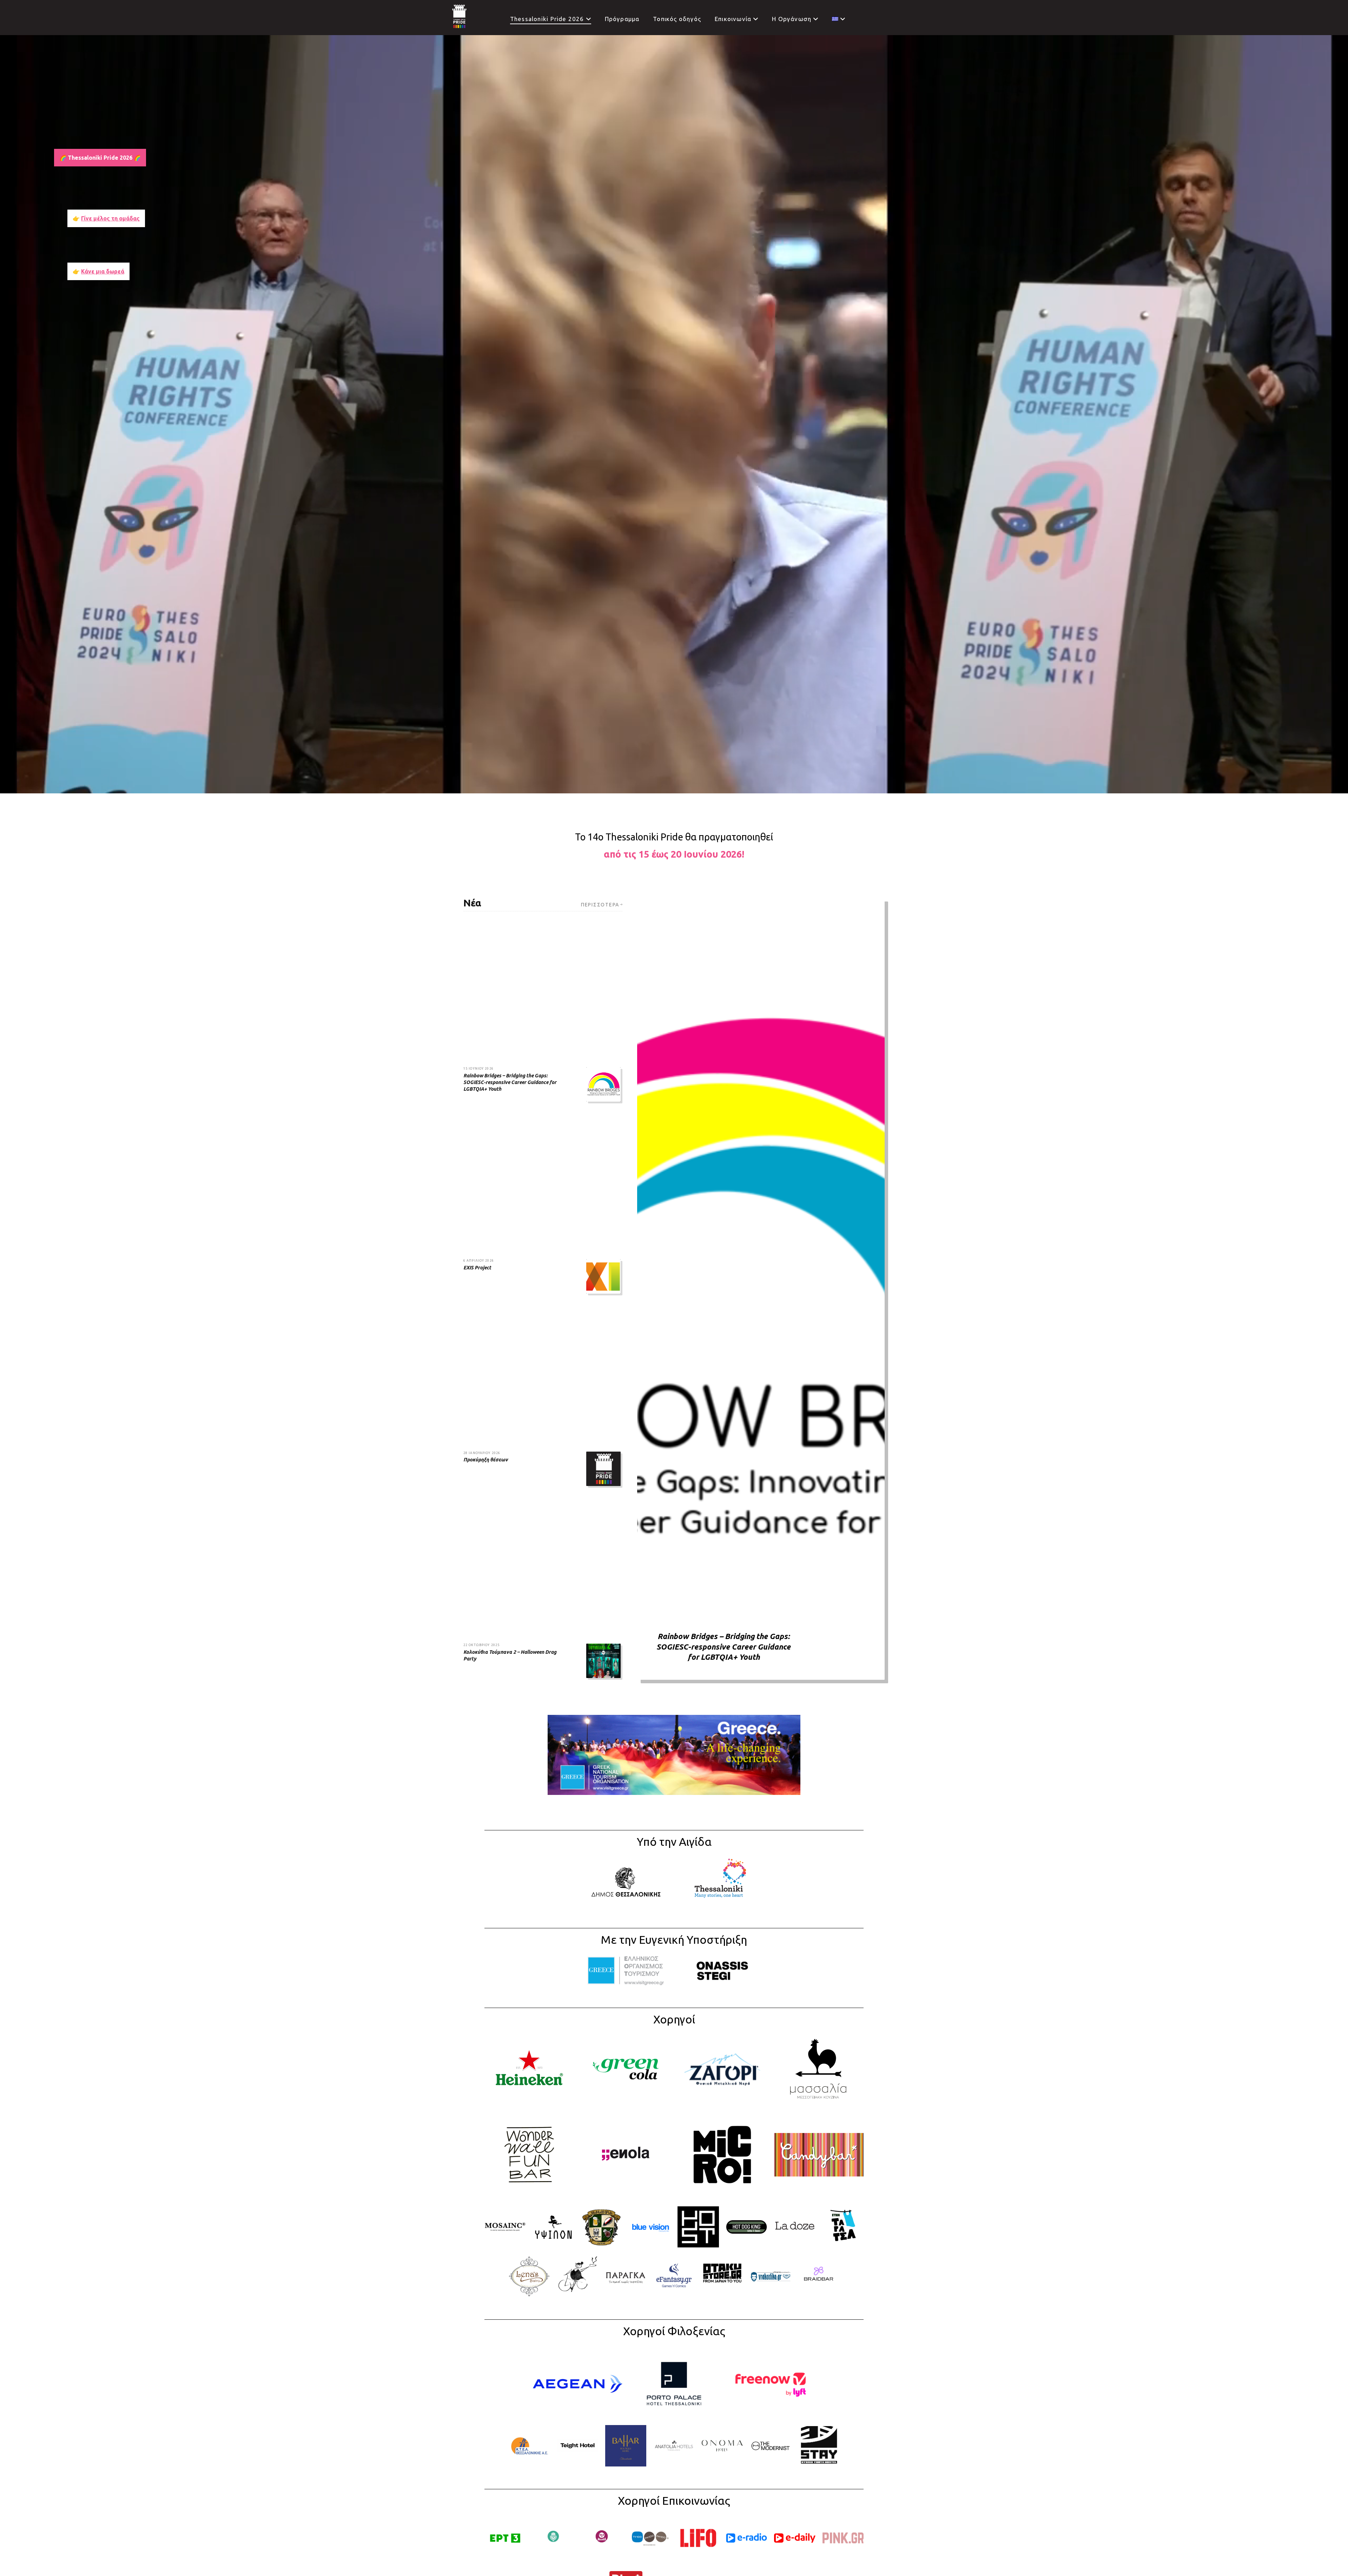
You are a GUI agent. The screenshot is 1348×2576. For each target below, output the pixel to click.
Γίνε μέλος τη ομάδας (110, 218)
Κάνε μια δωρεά (103, 271)
